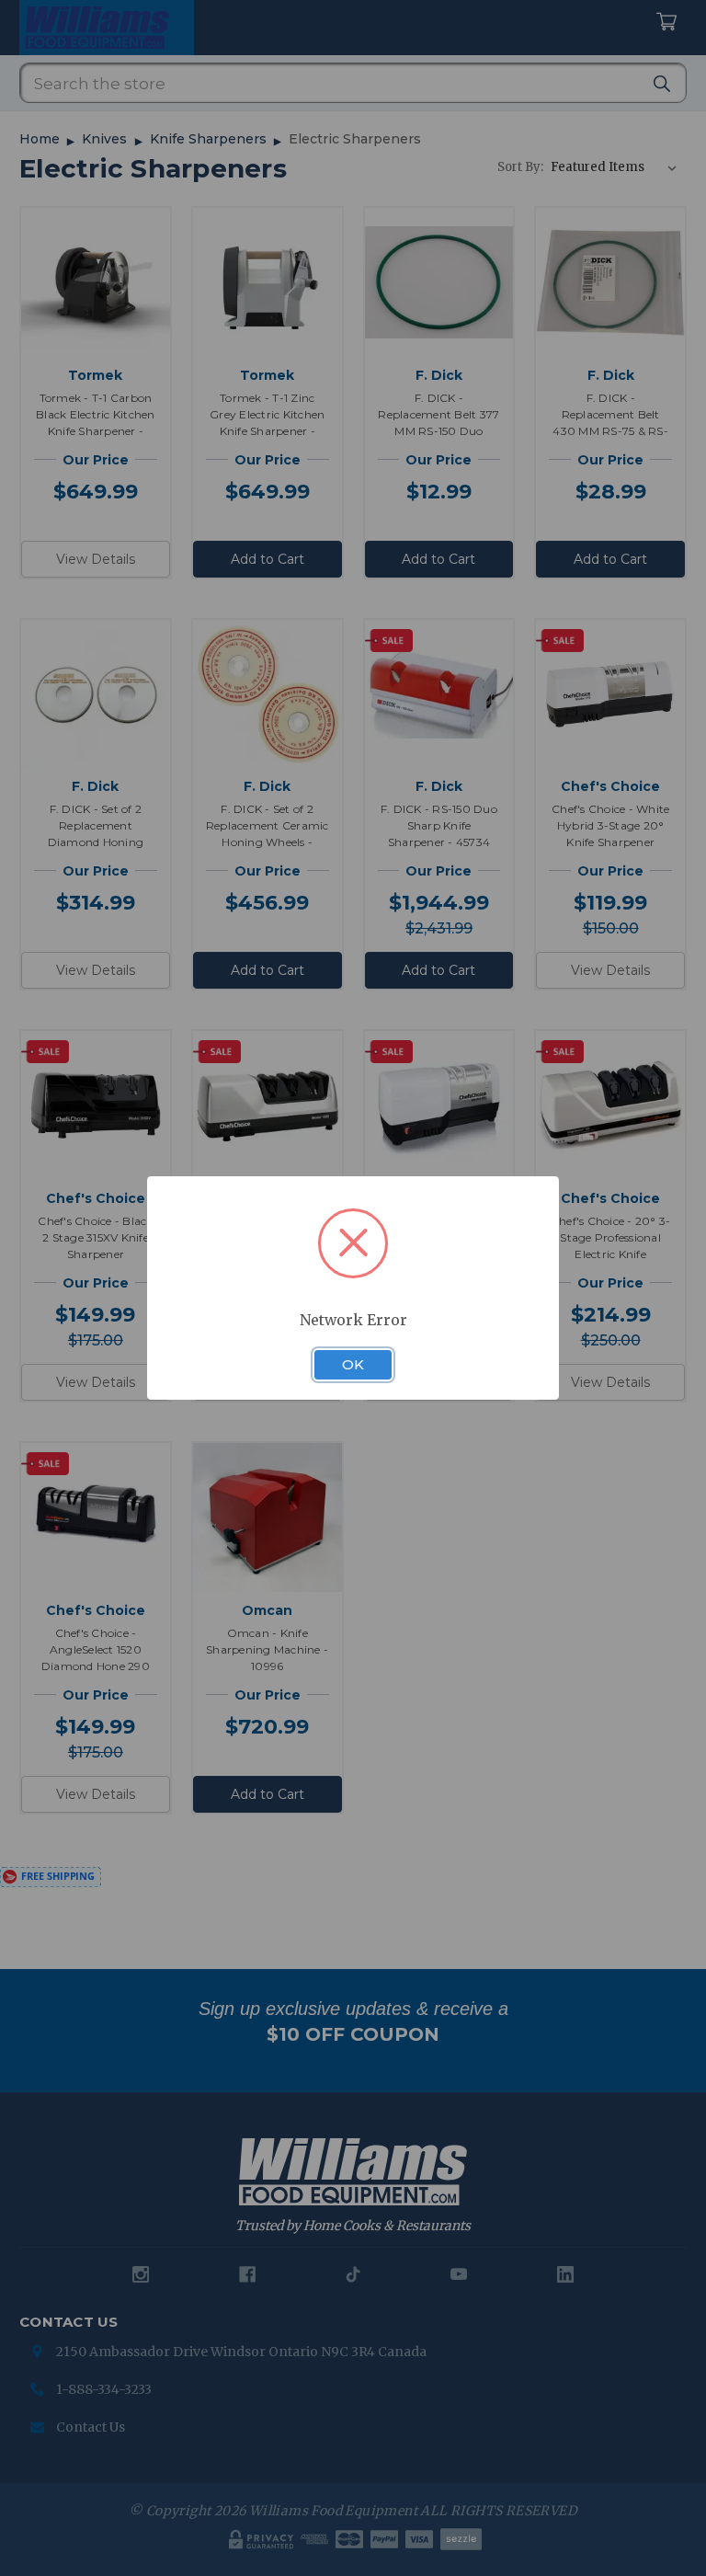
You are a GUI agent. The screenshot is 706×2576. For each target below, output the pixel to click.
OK (353, 1365)
